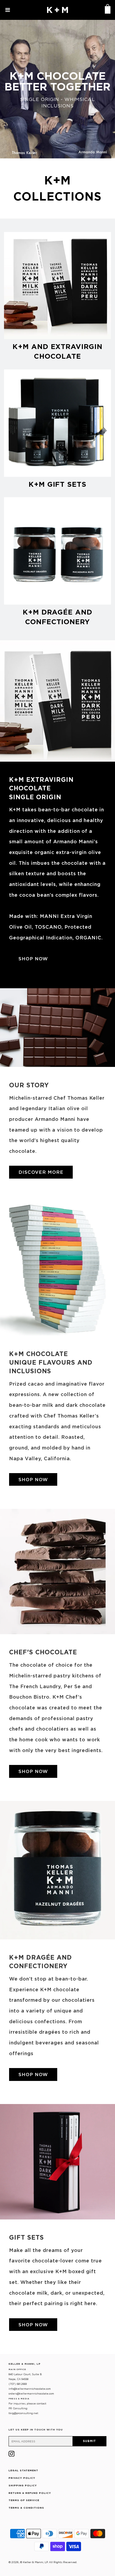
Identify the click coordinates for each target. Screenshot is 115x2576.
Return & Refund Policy (30, 2493)
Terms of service (24, 2500)
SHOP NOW (33, 959)
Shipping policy (23, 2485)
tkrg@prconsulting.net (23, 2413)
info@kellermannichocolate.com (30, 2389)
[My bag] (107, 10)
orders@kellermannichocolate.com (31, 2394)
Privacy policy (22, 2478)
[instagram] (11, 2455)
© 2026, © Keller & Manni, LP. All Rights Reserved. (43, 2562)
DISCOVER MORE (41, 1172)
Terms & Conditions (26, 2508)
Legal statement (23, 2470)
